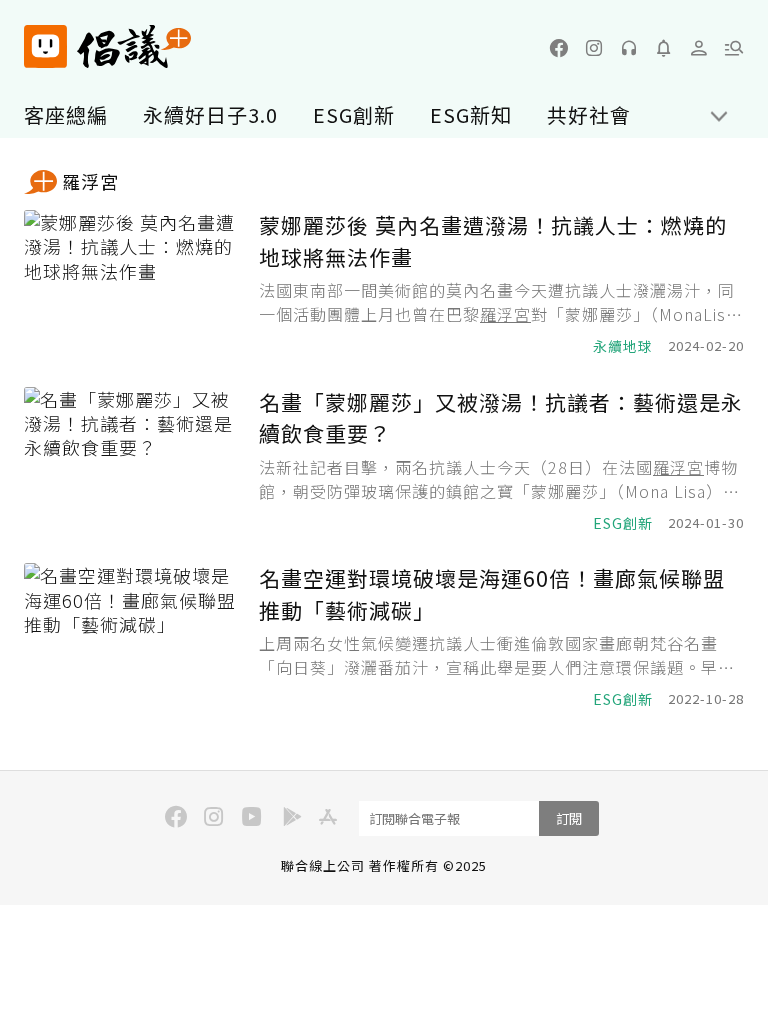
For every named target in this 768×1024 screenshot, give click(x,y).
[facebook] (559, 48)
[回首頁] (107, 46)
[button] (734, 48)
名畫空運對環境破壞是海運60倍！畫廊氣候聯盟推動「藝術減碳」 (492, 594)
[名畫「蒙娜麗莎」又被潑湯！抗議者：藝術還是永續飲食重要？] (134, 460)
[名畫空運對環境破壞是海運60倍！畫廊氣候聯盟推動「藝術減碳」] (134, 636)
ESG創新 (354, 114)
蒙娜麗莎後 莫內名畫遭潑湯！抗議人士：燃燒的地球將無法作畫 (493, 241)
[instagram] (594, 48)
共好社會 (589, 114)
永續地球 (623, 346)
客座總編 (66, 114)
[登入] (699, 48)
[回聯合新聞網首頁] (45, 46)
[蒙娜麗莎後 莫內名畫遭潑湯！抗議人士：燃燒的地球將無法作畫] (134, 283)
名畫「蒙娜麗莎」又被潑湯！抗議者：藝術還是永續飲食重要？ (501, 418)
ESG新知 (471, 114)
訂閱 (569, 818)
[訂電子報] (664, 48)
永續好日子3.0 (210, 114)
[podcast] (629, 48)
